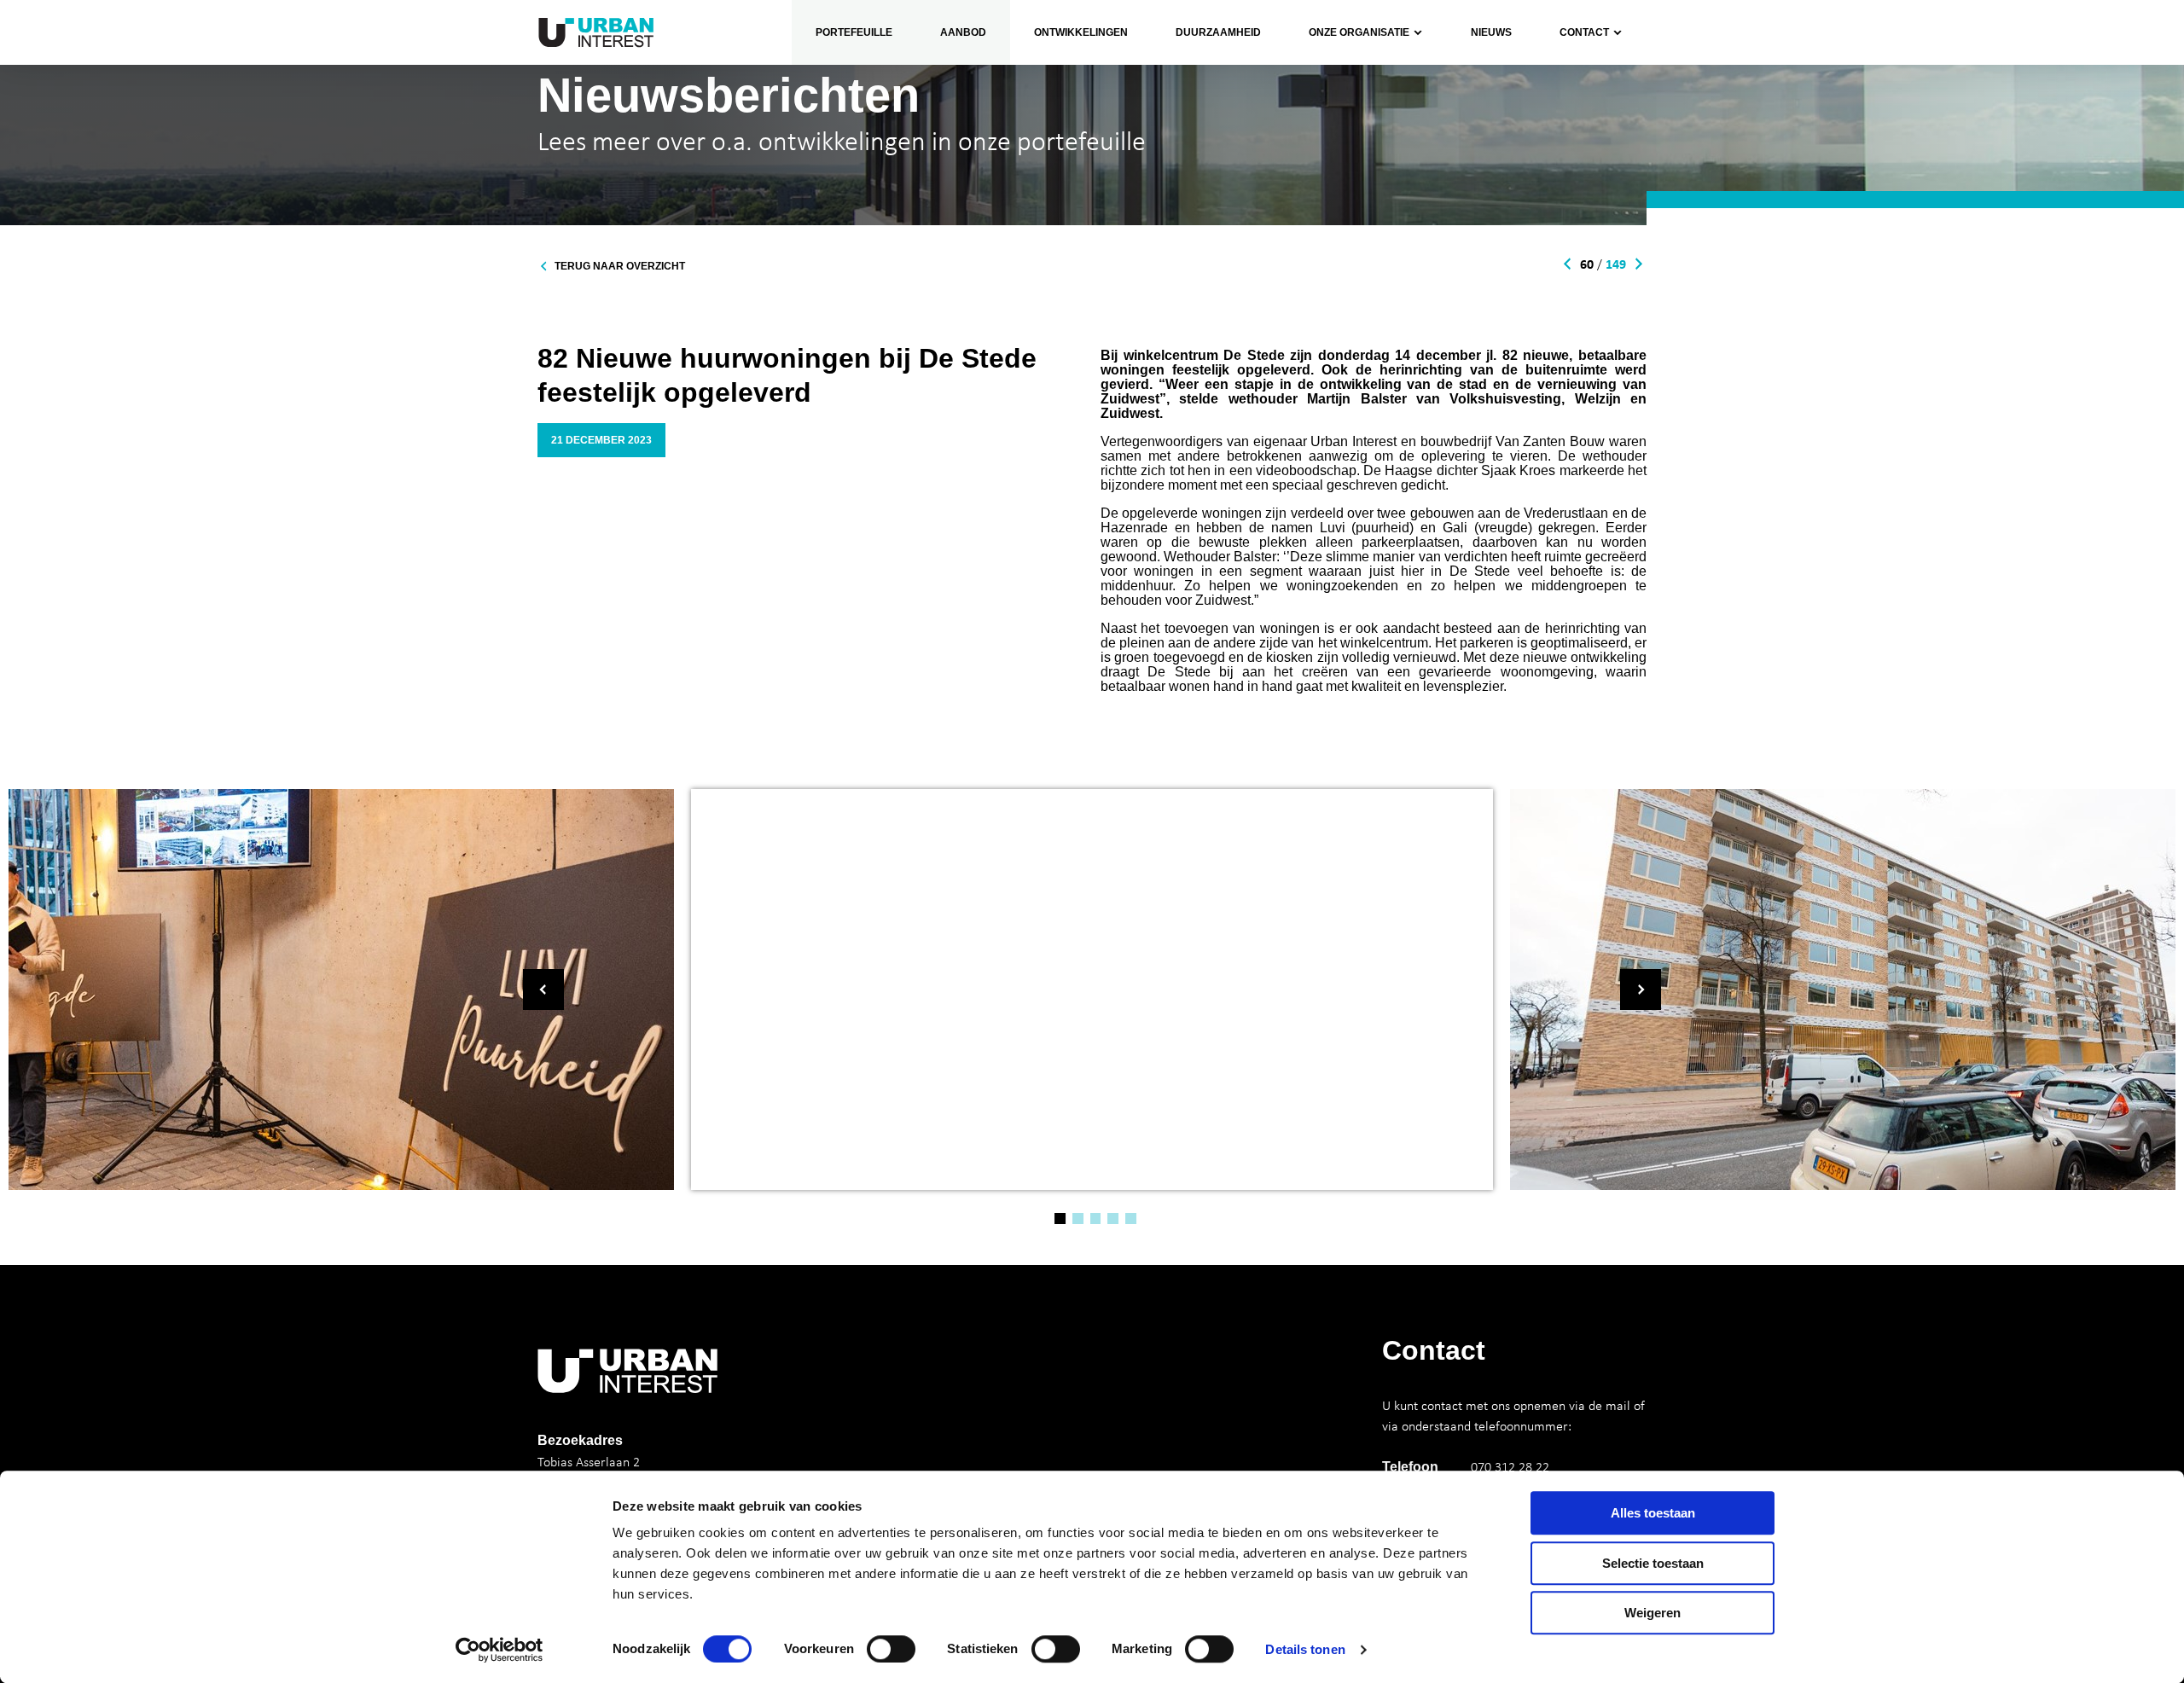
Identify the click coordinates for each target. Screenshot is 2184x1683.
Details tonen (1305, 1649)
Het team (1323, 125)
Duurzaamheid (1218, 32)
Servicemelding (1591, 125)
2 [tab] (1078, 1219)
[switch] (891, 1649)
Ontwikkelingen (1081, 32)
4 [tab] (1113, 1219)
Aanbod (963, 32)
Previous (543, 989)
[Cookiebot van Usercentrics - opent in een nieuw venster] (500, 1650)
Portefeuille (854, 32)
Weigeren (1653, 1613)
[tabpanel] (1092, 989)
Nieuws (1491, 32)
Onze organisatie (1345, 84)
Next (1641, 989)
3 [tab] (1096, 1219)
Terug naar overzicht (620, 266)
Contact (1584, 32)
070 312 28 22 (1510, 1466)
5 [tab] (1131, 1219)
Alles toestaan (1653, 1513)
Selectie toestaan (1653, 1563)
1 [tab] (1060, 1219)
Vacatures (1325, 166)
